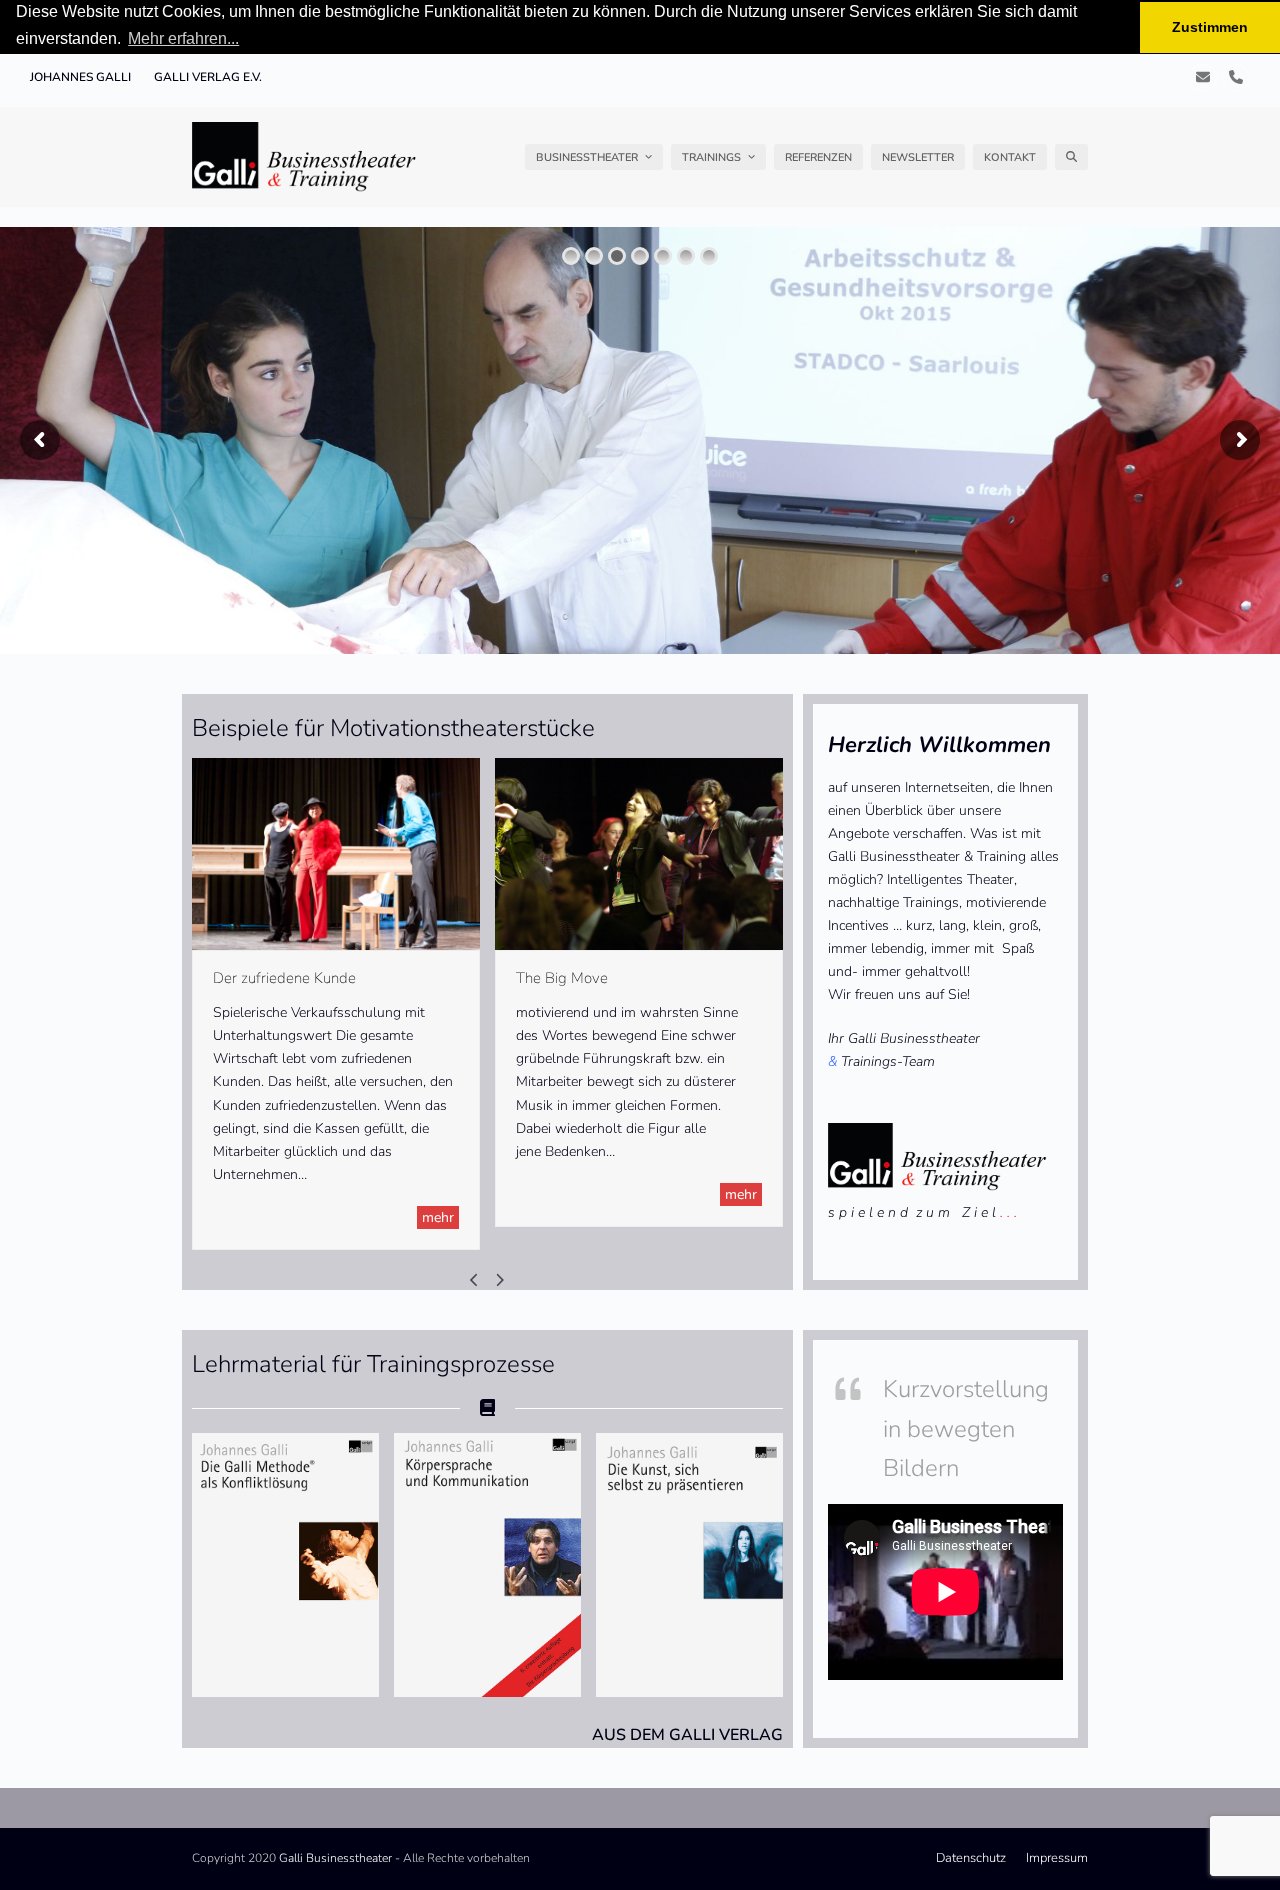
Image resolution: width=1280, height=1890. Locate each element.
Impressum (1057, 1858)
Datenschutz (971, 1858)
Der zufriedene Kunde (284, 978)
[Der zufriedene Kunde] (336, 853)
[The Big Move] (639, 853)
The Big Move (562, 978)
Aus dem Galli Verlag (687, 1735)
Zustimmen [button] (1210, 27)
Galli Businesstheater (335, 1858)
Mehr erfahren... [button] (183, 38)
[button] (1071, 157)
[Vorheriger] (475, 1280)
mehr (438, 1217)
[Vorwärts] (500, 1280)
